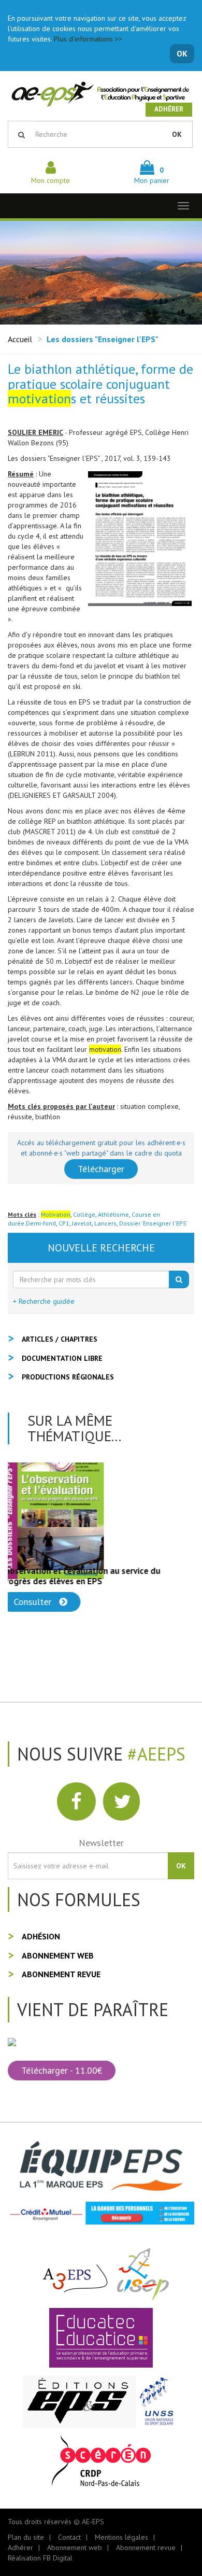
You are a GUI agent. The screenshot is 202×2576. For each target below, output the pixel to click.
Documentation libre (62, 1358)
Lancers (105, 1223)
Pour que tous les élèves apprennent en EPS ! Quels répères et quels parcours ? (95, 1576)
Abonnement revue (61, 1974)
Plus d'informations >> (88, 39)
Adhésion (41, 1936)
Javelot (82, 1223)
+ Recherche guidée (44, 1301)
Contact (69, 2537)
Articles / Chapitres (60, 1339)
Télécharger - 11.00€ (62, 2070)
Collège (84, 1214)
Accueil (20, 339)
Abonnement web (58, 1955)
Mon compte (51, 180)
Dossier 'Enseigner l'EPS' (154, 1223)
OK (182, 53)
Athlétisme (113, 1214)
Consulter (41, 1602)
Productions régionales (68, 1377)
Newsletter (101, 1843)
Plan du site (26, 2537)
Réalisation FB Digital (40, 2558)
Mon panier (152, 175)
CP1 (64, 1223)
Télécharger (101, 1169)
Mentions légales (121, 2537)
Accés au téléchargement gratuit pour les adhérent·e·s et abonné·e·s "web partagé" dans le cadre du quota (101, 1148)
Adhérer (169, 109)
